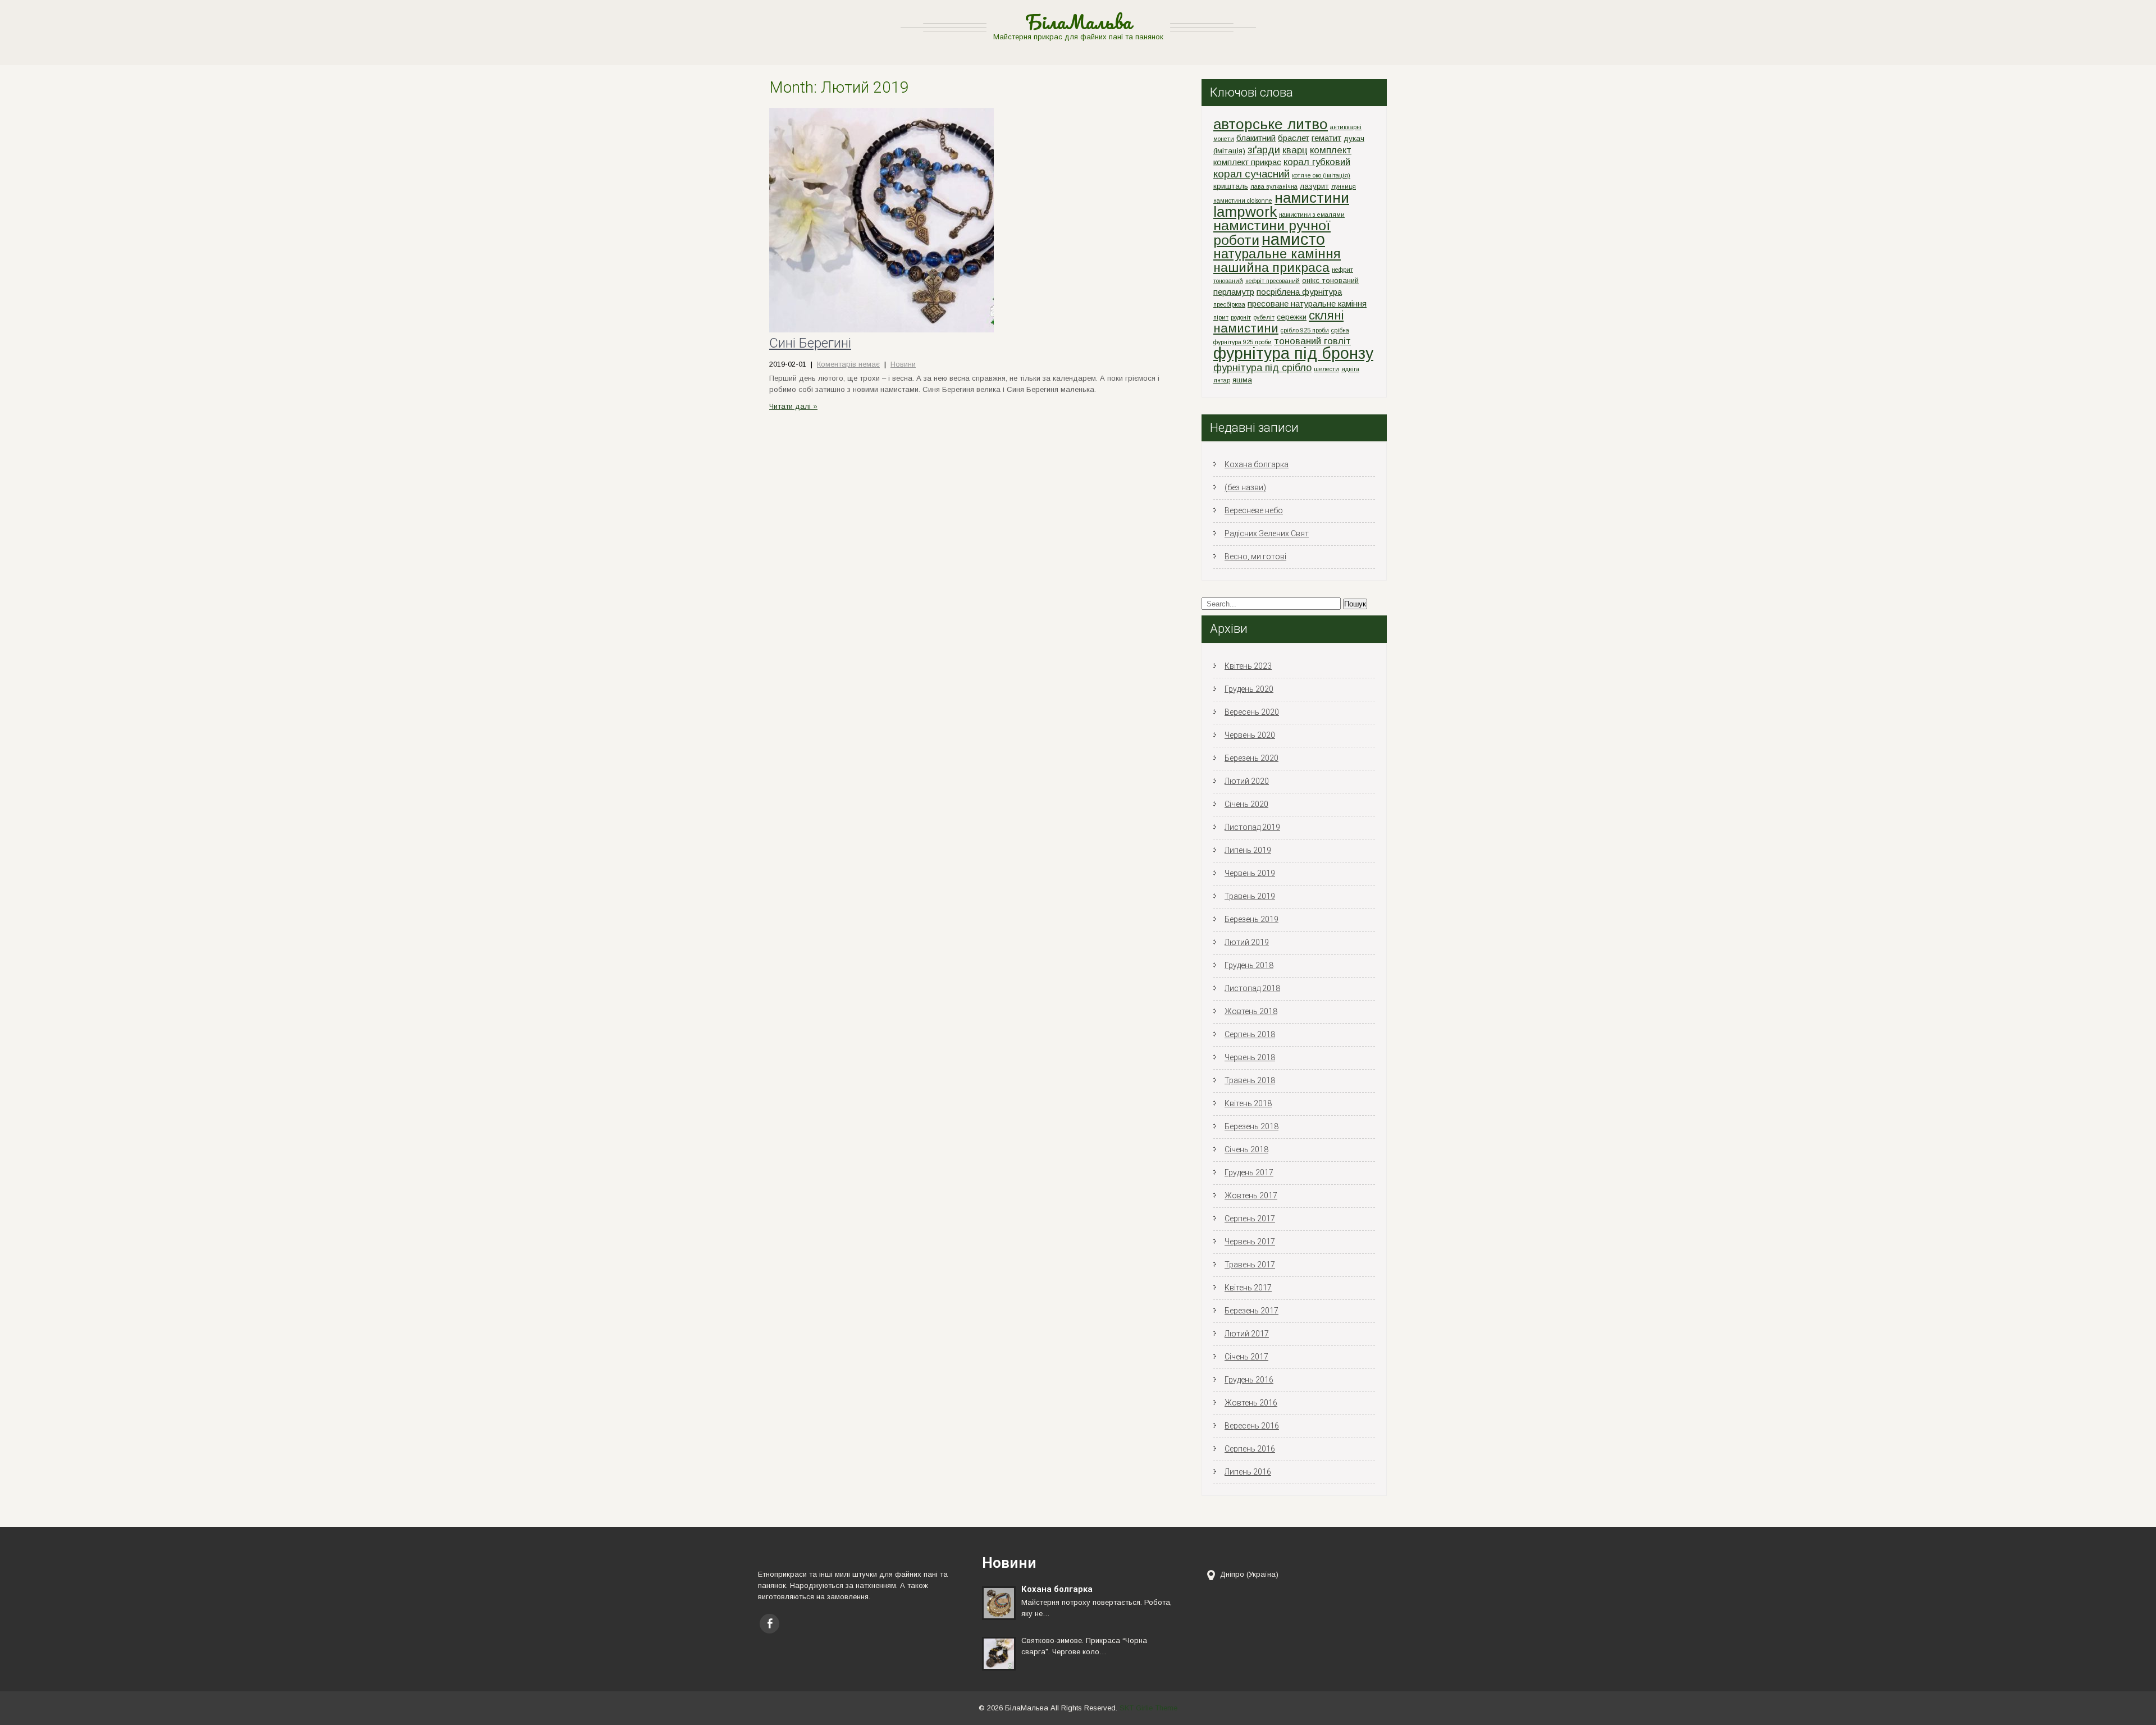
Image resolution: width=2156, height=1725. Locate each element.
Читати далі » (793, 406)
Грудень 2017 (1249, 1172)
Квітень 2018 (1248, 1103)
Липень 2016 (1248, 1472)
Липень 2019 (1248, 850)
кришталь (1231, 186)
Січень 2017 (1246, 1357)
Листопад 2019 (1252, 827)
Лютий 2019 (1247, 942)
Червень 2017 (1250, 1242)
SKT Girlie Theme (1148, 1708)
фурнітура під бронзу (1293, 353)
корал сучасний (1251, 174)
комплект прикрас (1247, 162)
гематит (1326, 138)
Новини (903, 364)
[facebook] (769, 1624)
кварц (1295, 150)
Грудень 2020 (1249, 689)
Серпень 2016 (1250, 1449)
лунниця (1344, 186)
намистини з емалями (1312, 215)
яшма (1242, 380)
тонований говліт (1312, 341)
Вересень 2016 (1252, 1426)
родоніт (1241, 317)
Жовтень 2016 (1251, 1403)
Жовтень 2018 (1251, 1011)
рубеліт (1264, 317)
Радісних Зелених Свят (1267, 533)
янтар (1222, 380)
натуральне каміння (1277, 254)
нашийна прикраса (1271, 267)
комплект (1331, 150)
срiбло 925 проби (1305, 330)
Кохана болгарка (1257, 464)
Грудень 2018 (1249, 965)
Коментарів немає (848, 364)
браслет (1294, 138)
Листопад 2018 (1252, 988)
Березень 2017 (1251, 1311)
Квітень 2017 (1248, 1288)
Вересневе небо (1254, 510)
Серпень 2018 (1250, 1034)
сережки (1292, 317)
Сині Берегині (810, 343)
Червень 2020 (1250, 735)
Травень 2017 (1250, 1265)
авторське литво (1271, 124)
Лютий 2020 (1247, 781)
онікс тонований (1330, 280)
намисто (1293, 239)
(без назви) (1245, 487)
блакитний (1256, 138)
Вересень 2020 (1252, 712)
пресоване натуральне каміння (1307, 304)
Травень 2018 (1250, 1080)
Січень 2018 (1246, 1149)
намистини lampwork (1281, 205)
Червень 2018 (1250, 1057)
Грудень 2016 (1249, 1380)
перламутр (1234, 292)
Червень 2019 (1250, 873)
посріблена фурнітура (1299, 292)
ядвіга (1350, 369)
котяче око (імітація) (1321, 175)
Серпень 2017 (1250, 1219)
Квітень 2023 (1248, 666)
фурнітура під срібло (1262, 368)
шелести (1326, 369)
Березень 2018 (1251, 1126)
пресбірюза (1229, 304)
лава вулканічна (1274, 186)
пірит (1221, 317)
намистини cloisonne (1243, 200)
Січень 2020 (1246, 804)
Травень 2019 (1250, 896)
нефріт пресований (1273, 281)
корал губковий (1317, 162)
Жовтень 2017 (1251, 1195)
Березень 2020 (1251, 758)
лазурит (1314, 186)
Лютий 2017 (1247, 1334)
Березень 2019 (1251, 919)
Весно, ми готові (1255, 556)
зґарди (1264, 150)
